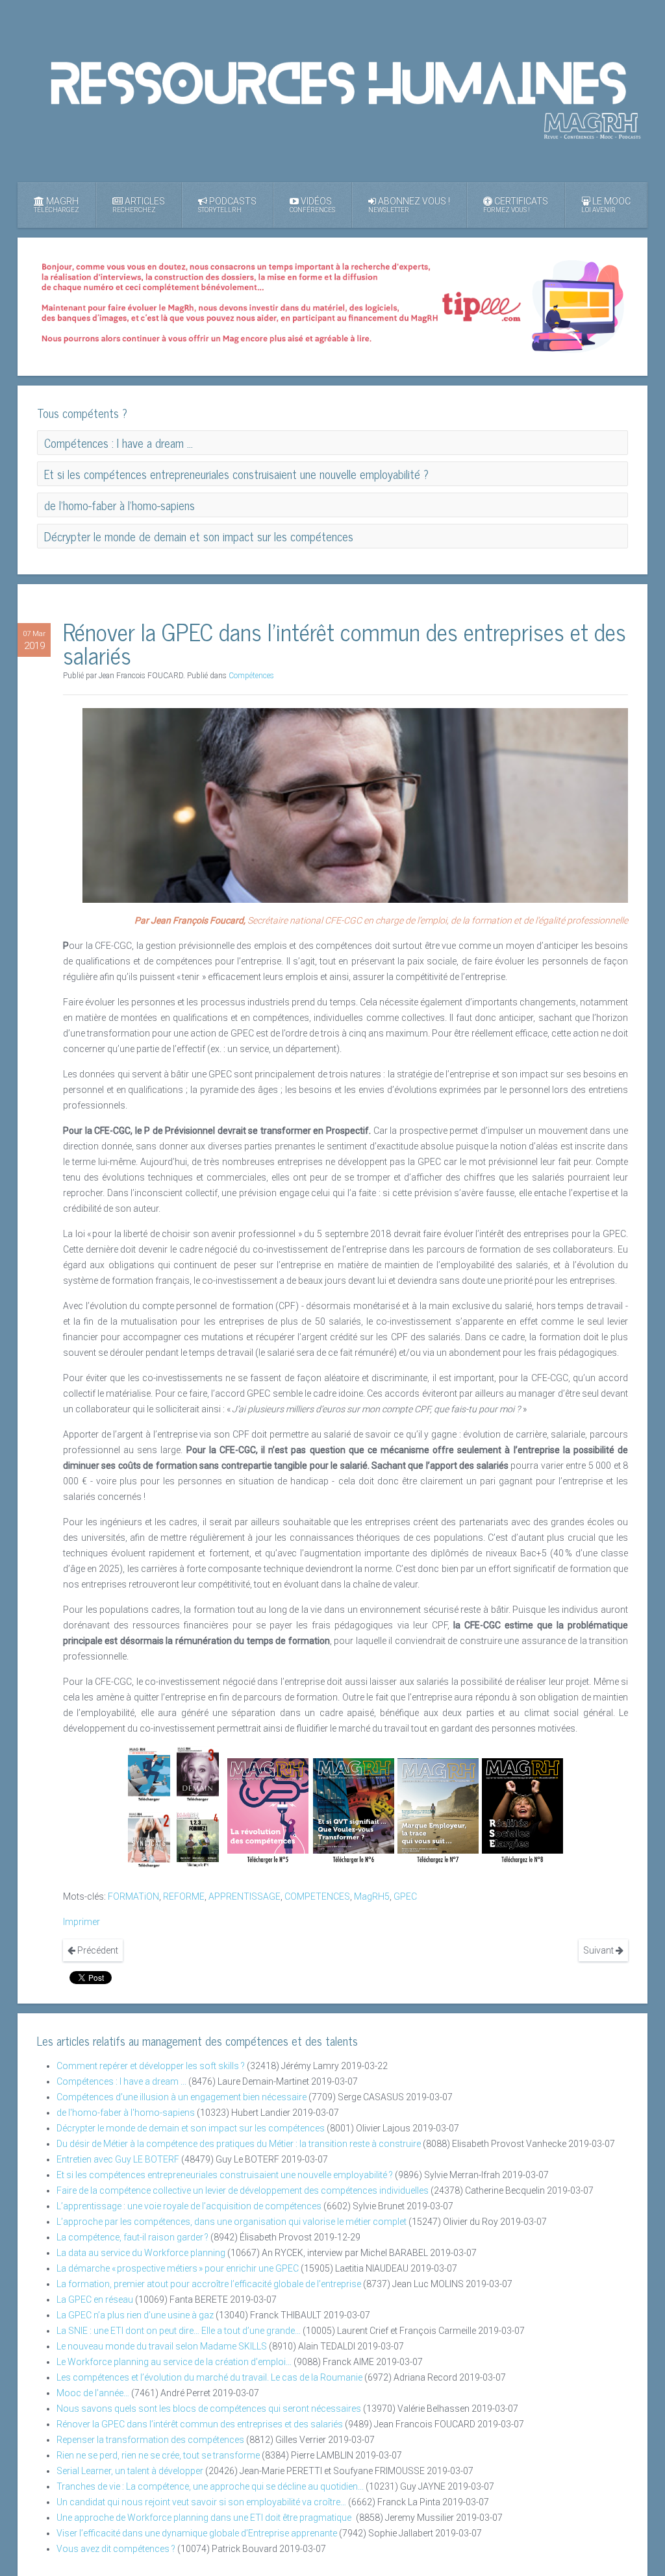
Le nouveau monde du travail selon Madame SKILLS (162, 2346)
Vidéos (312, 205)
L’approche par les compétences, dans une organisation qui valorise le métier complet (232, 2222)
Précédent (97, 1950)
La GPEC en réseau (95, 2300)
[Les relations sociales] (149, 1839)
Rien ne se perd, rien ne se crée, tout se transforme (158, 2455)
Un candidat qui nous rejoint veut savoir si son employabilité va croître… (201, 2502)
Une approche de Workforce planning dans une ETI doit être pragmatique (205, 2518)
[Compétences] (268, 1811)
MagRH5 (372, 1896)
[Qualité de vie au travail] (354, 1811)
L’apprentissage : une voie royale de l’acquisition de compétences (189, 2206)
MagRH (56, 205)
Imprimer (82, 1922)
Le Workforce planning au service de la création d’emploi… (174, 2362)
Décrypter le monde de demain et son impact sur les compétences (191, 2128)
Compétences (251, 676)
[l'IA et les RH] (149, 1774)
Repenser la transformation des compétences (150, 2440)
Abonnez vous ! (409, 205)
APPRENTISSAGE (245, 1896)
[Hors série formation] (522, 1811)
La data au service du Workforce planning (141, 2253)
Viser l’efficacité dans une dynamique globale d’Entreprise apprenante (197, 2533)
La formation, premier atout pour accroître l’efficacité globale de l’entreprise (209, 2284)
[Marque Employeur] (438, 1811)
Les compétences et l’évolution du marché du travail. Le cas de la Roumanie (209, 2377)
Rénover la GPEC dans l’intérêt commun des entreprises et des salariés (200, 2424)
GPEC (405, 1896)
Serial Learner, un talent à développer (130, 2471)
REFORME (184, 1896)
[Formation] (198, 1839)
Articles (139, 205)
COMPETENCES (317, 1896)
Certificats (516, 205)
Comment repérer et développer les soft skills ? (151, 2066)
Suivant (599, 1950)
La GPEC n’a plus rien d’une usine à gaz (135, 2315)
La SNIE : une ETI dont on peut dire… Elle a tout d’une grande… (179, 2331)
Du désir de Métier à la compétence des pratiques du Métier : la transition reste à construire (239, 2144)
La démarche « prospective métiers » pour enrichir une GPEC (178, 2268)
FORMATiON (133, 1896)
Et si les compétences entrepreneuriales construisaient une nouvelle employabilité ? (225, 2175)
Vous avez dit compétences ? (116, 2549)
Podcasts (227, 205)
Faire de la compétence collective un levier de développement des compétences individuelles (243, 2190)
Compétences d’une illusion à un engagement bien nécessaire (182, 2097)
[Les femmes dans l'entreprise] (198, 1774)
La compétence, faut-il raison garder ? (132, 2237)
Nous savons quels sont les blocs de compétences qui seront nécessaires (209, 2409)
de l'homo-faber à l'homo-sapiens (126, 2113)
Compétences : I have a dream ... (122, 2081)
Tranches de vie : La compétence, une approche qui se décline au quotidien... (210, 2486)
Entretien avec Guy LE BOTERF (118, 2159)
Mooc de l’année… (93, 2393)
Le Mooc (606, 205)
